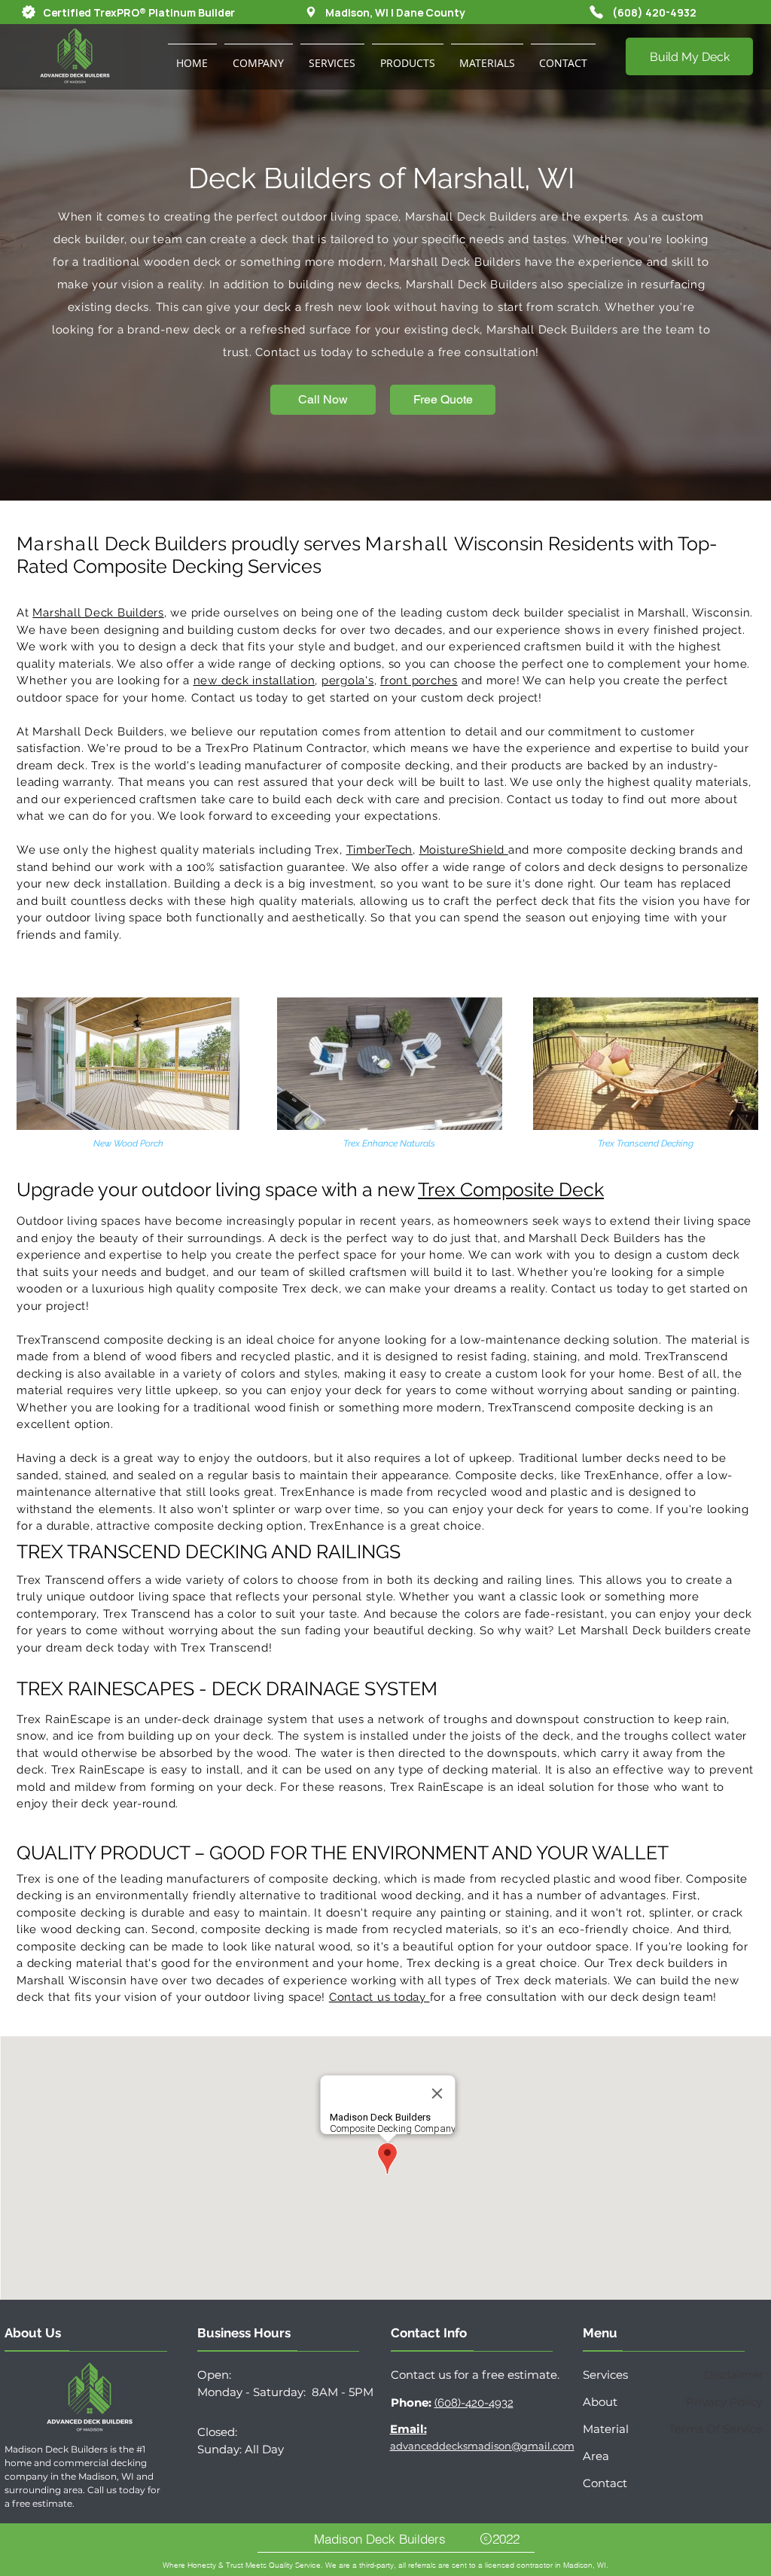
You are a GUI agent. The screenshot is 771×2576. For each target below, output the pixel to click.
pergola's (348, 681)
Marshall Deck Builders (98, 613)
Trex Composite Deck (511, 1189)
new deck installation (254, 681)
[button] (259, 56)
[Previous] (85, 263)
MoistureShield (464, 850)
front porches (419, 681)
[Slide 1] (385, 463)
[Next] (686, 263)
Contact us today (379, 1997)
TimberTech (380, 850)
